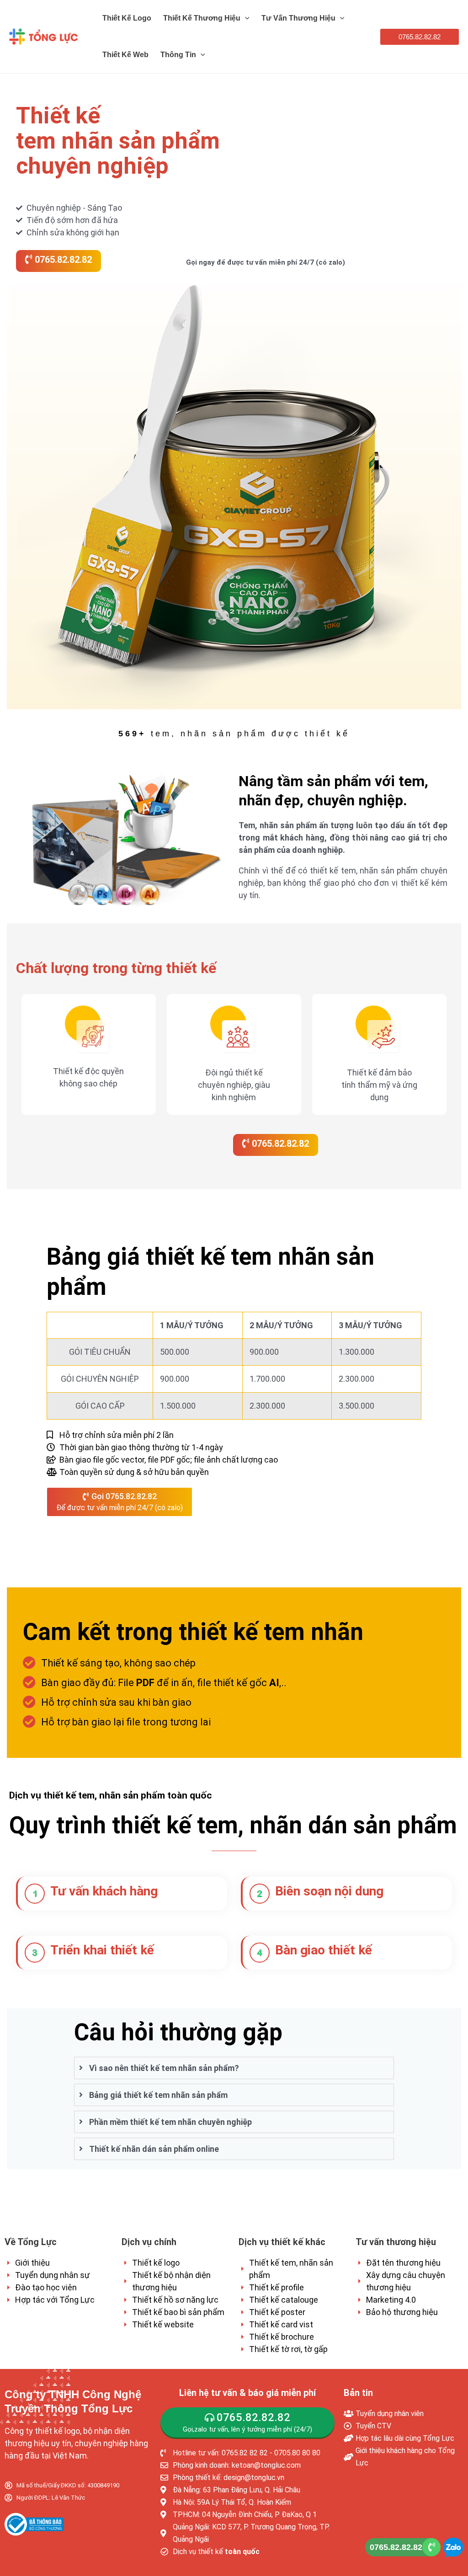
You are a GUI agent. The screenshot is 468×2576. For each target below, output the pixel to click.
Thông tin (178, 55)
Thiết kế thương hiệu (202, 18)
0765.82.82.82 (396, 2547)
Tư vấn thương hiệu (298, 18)
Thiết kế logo (127, 18)
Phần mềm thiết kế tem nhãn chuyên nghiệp (170, 2122)
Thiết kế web (125, 55)
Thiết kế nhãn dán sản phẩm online (154, 2149)
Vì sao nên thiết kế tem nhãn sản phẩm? (164, 2068)
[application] (245, 18)
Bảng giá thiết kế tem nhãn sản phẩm (158, 2095)
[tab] (234, 2068)
